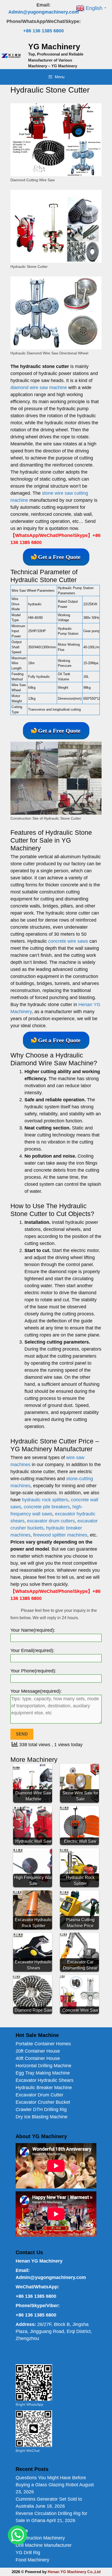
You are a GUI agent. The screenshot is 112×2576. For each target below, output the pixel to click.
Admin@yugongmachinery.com (43, 12)
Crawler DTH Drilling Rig (41, 2109)
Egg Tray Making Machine (43, 2073)
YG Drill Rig (28, 2553)
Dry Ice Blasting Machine (42, 2117)
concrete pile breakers (47, 1507)
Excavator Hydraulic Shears (45, 2080)
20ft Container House (38, 2051)
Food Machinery (32, 2560)
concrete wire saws (68, 941)
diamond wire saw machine (39, 388)
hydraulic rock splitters (45, 1500)
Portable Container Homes (43, 2044)
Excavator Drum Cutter (39, 2095)
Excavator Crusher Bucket (43, 2102)
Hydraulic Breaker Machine (44, 2088)
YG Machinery (54, 47)
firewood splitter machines (60, 1535)
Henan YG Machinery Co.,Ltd (74, 2572)
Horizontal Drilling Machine (43, 2066)
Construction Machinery (40, 2538)
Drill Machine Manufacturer (44, 2545)
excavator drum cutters (51, 1521)
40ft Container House (38, 2058)
